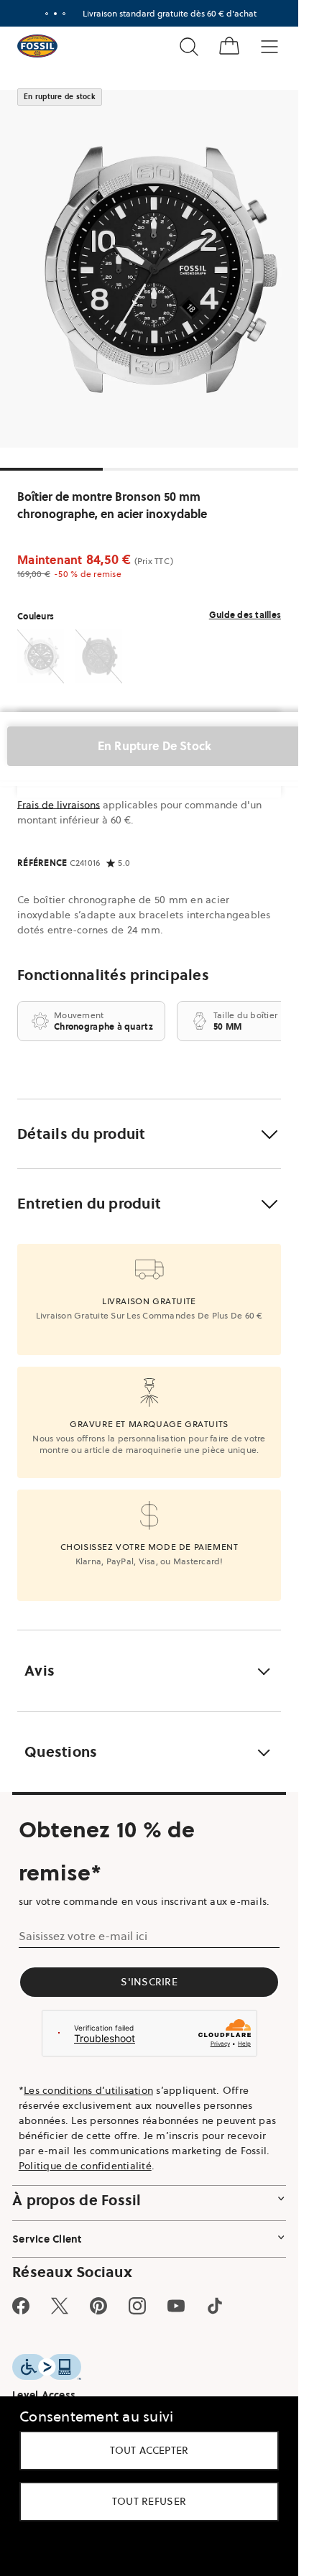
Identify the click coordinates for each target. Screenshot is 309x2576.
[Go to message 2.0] (55, 14)
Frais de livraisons (59, 805)
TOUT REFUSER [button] (149, 2501)
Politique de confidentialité (85, 2166)
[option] (154, 269)
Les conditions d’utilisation (88, 2090)
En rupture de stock (154, 746)
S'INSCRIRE (149, 1982)
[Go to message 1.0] (47, 14)
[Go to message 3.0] (64, 14)
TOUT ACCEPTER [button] (149, 2450)
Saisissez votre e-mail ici (83, 1936)
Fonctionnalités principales (113, 975)
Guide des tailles (245, 615)
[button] (149, 1134)
